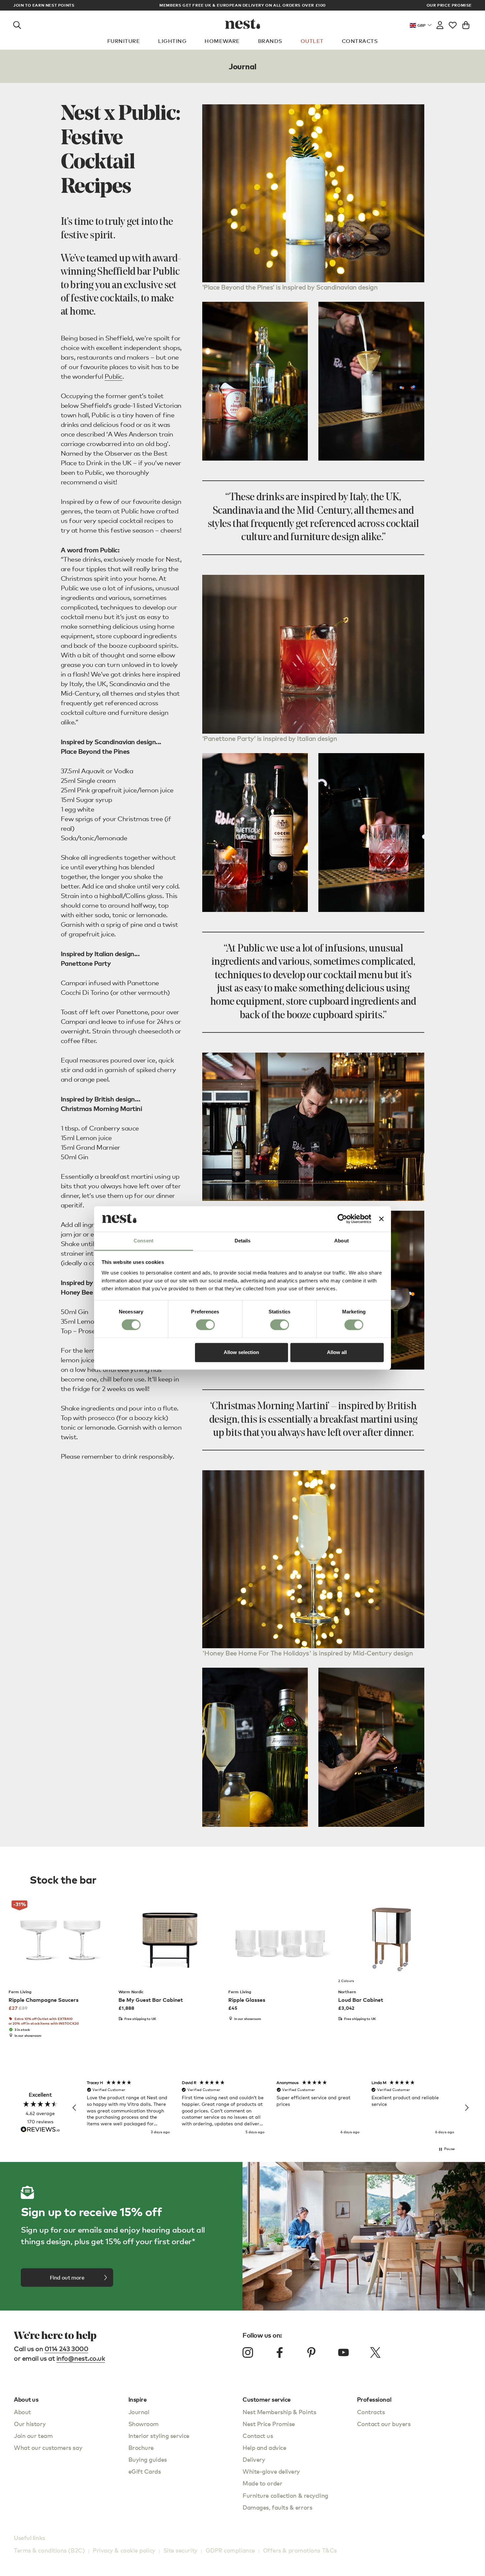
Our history (30, 2424)
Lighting (172, 41)
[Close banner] (381, 1219)
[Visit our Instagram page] (248, 2352)
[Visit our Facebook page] (280, 2352)
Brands (270, 41)
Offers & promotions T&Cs (300, 2550)
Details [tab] (243, 1241)
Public (113, 376)
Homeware (222, 41)
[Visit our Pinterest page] (311, 2352)
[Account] (440, 24)
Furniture (124, 41)
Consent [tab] (144, 1241)
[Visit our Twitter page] (375, 2352)
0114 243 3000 (66, 2349)
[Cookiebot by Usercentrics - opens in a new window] (342, 1219)
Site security (180, 2550)
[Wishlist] (453, 24)
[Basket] (466, 24)
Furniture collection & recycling (285, 2495)
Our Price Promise (449, 5)
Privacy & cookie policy (124, 2550)
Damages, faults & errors (277, 2507)
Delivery (254, 2459)
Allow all (337, 1352)
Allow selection (241, 1352)
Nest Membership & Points (279, 2412)
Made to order (262, 2483)
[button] (75, 2108)
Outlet (312, 41)
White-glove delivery (271, 2471)
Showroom (144, 2424)
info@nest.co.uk (81, 2358)
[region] (271, 2108)
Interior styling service (159, 2436)
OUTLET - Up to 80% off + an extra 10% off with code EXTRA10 (243, 5)
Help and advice (264, 2447)
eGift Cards (145, 2471)
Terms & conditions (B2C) (49, 2550)
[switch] (205, 1325)
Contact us (258, 2436)
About (22, 2412)
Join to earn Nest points (44, 5)
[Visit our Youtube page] (343, 2352)
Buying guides (148, 2459)
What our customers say (48, 2447)
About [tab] (341, 1241)
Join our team (33, 2436)
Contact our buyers (384, 2424)
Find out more (67, 2278)
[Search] (17, 24)
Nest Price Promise (269, 2424)
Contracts (360, 41)
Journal (139, 2412)
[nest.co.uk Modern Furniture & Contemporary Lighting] (243, 24)
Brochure (141, 2447)
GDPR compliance (230, 2550)
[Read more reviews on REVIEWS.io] (40, 2130)
